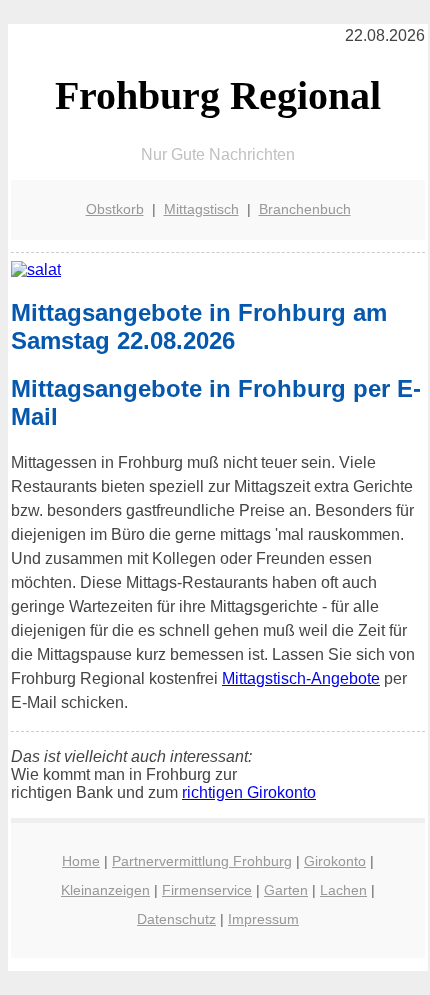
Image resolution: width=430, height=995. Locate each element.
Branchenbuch (305, 209)
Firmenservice (207, 890)
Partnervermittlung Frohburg (202, 861)
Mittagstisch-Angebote (301, 678)
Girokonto (335, 861)
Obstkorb (115, 209)
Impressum (263, 919)
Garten (286, 890)
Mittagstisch (201, 209)
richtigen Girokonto (249, 792)
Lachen (343, 890)
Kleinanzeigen (105, 890)
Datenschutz (176, 919)
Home (81, 861)
